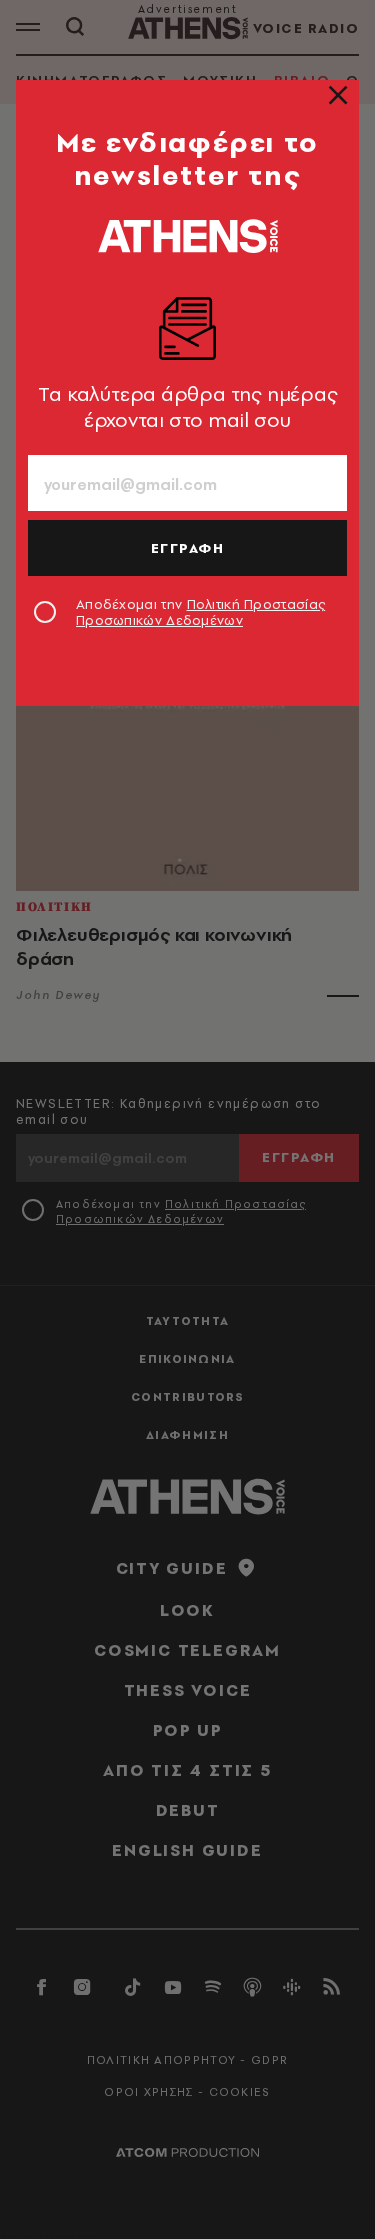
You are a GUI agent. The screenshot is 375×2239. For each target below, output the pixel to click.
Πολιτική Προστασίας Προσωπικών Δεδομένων (200, 612)
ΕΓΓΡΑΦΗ (188, 548)
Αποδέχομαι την (200, 612)
